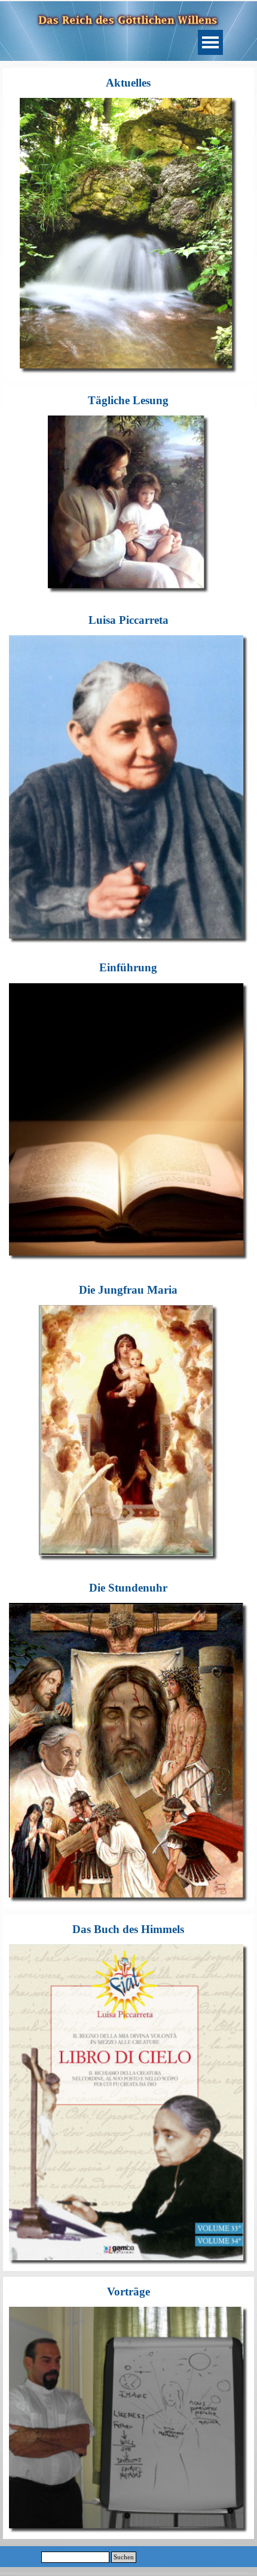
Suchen (124, 2557)
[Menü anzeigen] (210, 42)
